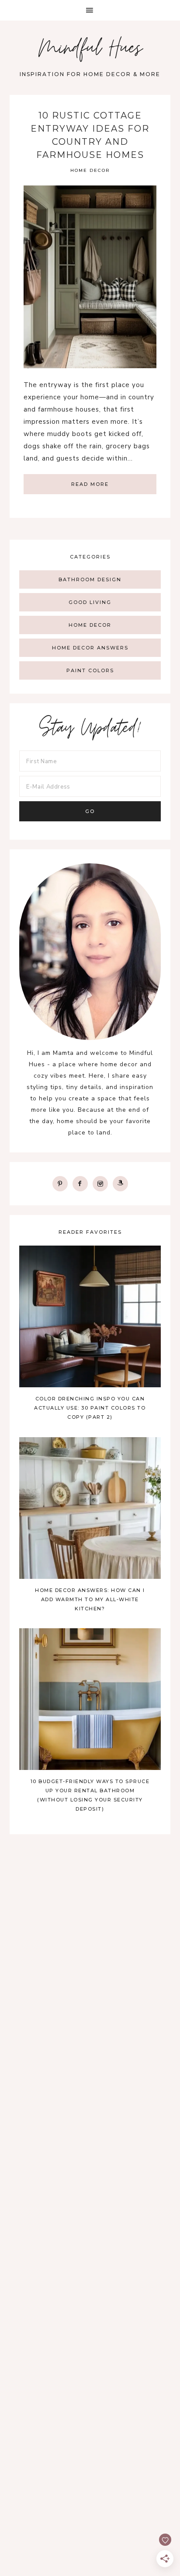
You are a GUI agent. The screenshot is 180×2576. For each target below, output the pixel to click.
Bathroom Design (90, 579)
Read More (90, 484)
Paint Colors (90, 670)
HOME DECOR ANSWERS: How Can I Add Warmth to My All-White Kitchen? (90, 1599)
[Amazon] (120, 1183)
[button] (90, 10)
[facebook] (80, 1183)
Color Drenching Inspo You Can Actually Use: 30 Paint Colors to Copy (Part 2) (90, 1408)
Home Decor (90, 170)
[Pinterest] (60, 1183)
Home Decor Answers (90, 648)
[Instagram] (100, 1183)
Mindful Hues (90, 50)
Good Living (90, 602)
